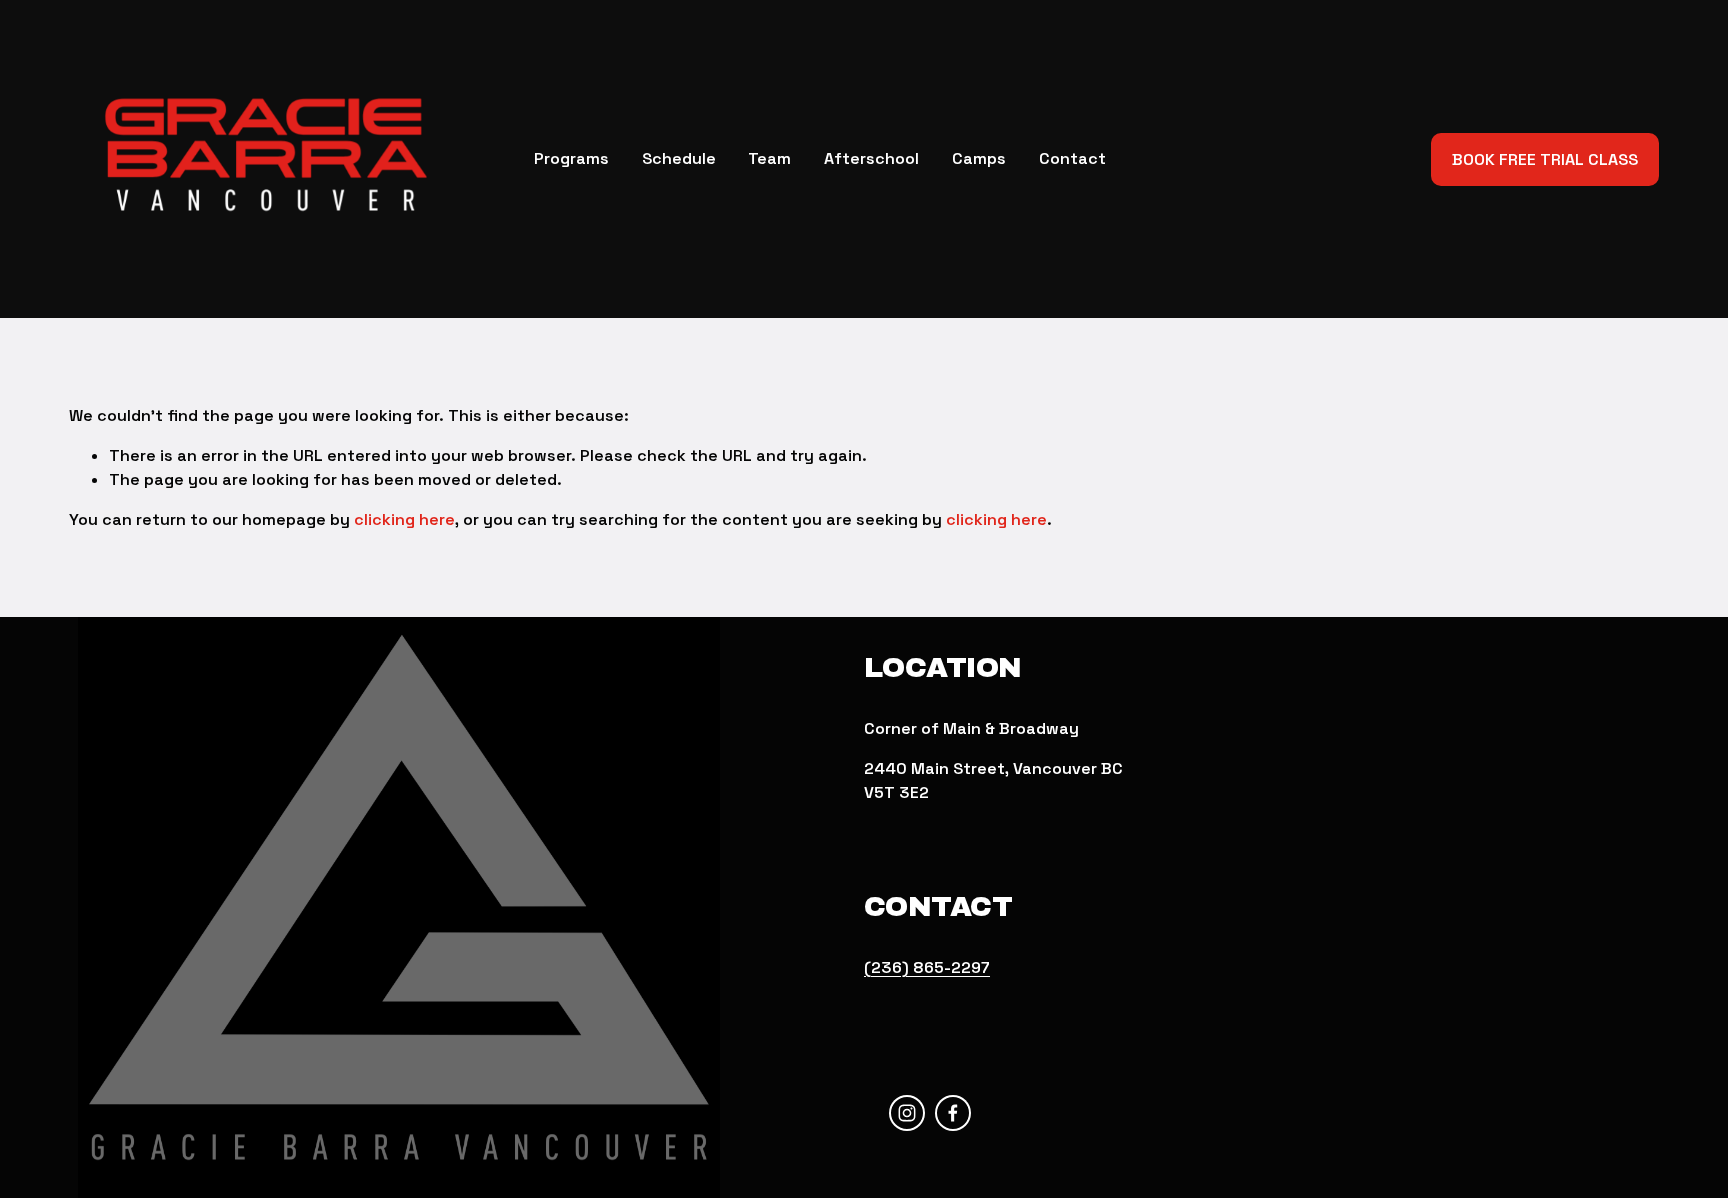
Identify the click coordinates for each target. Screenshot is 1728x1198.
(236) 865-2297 (927, 967)
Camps (979, 158)
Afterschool (871, 158)
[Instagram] (907, 1113)
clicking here (404, 519)
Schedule (679, 158)
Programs (571, 158)
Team (769, 158)
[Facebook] (953, 1113)
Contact (1072, 158)
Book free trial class (1545, 159)
